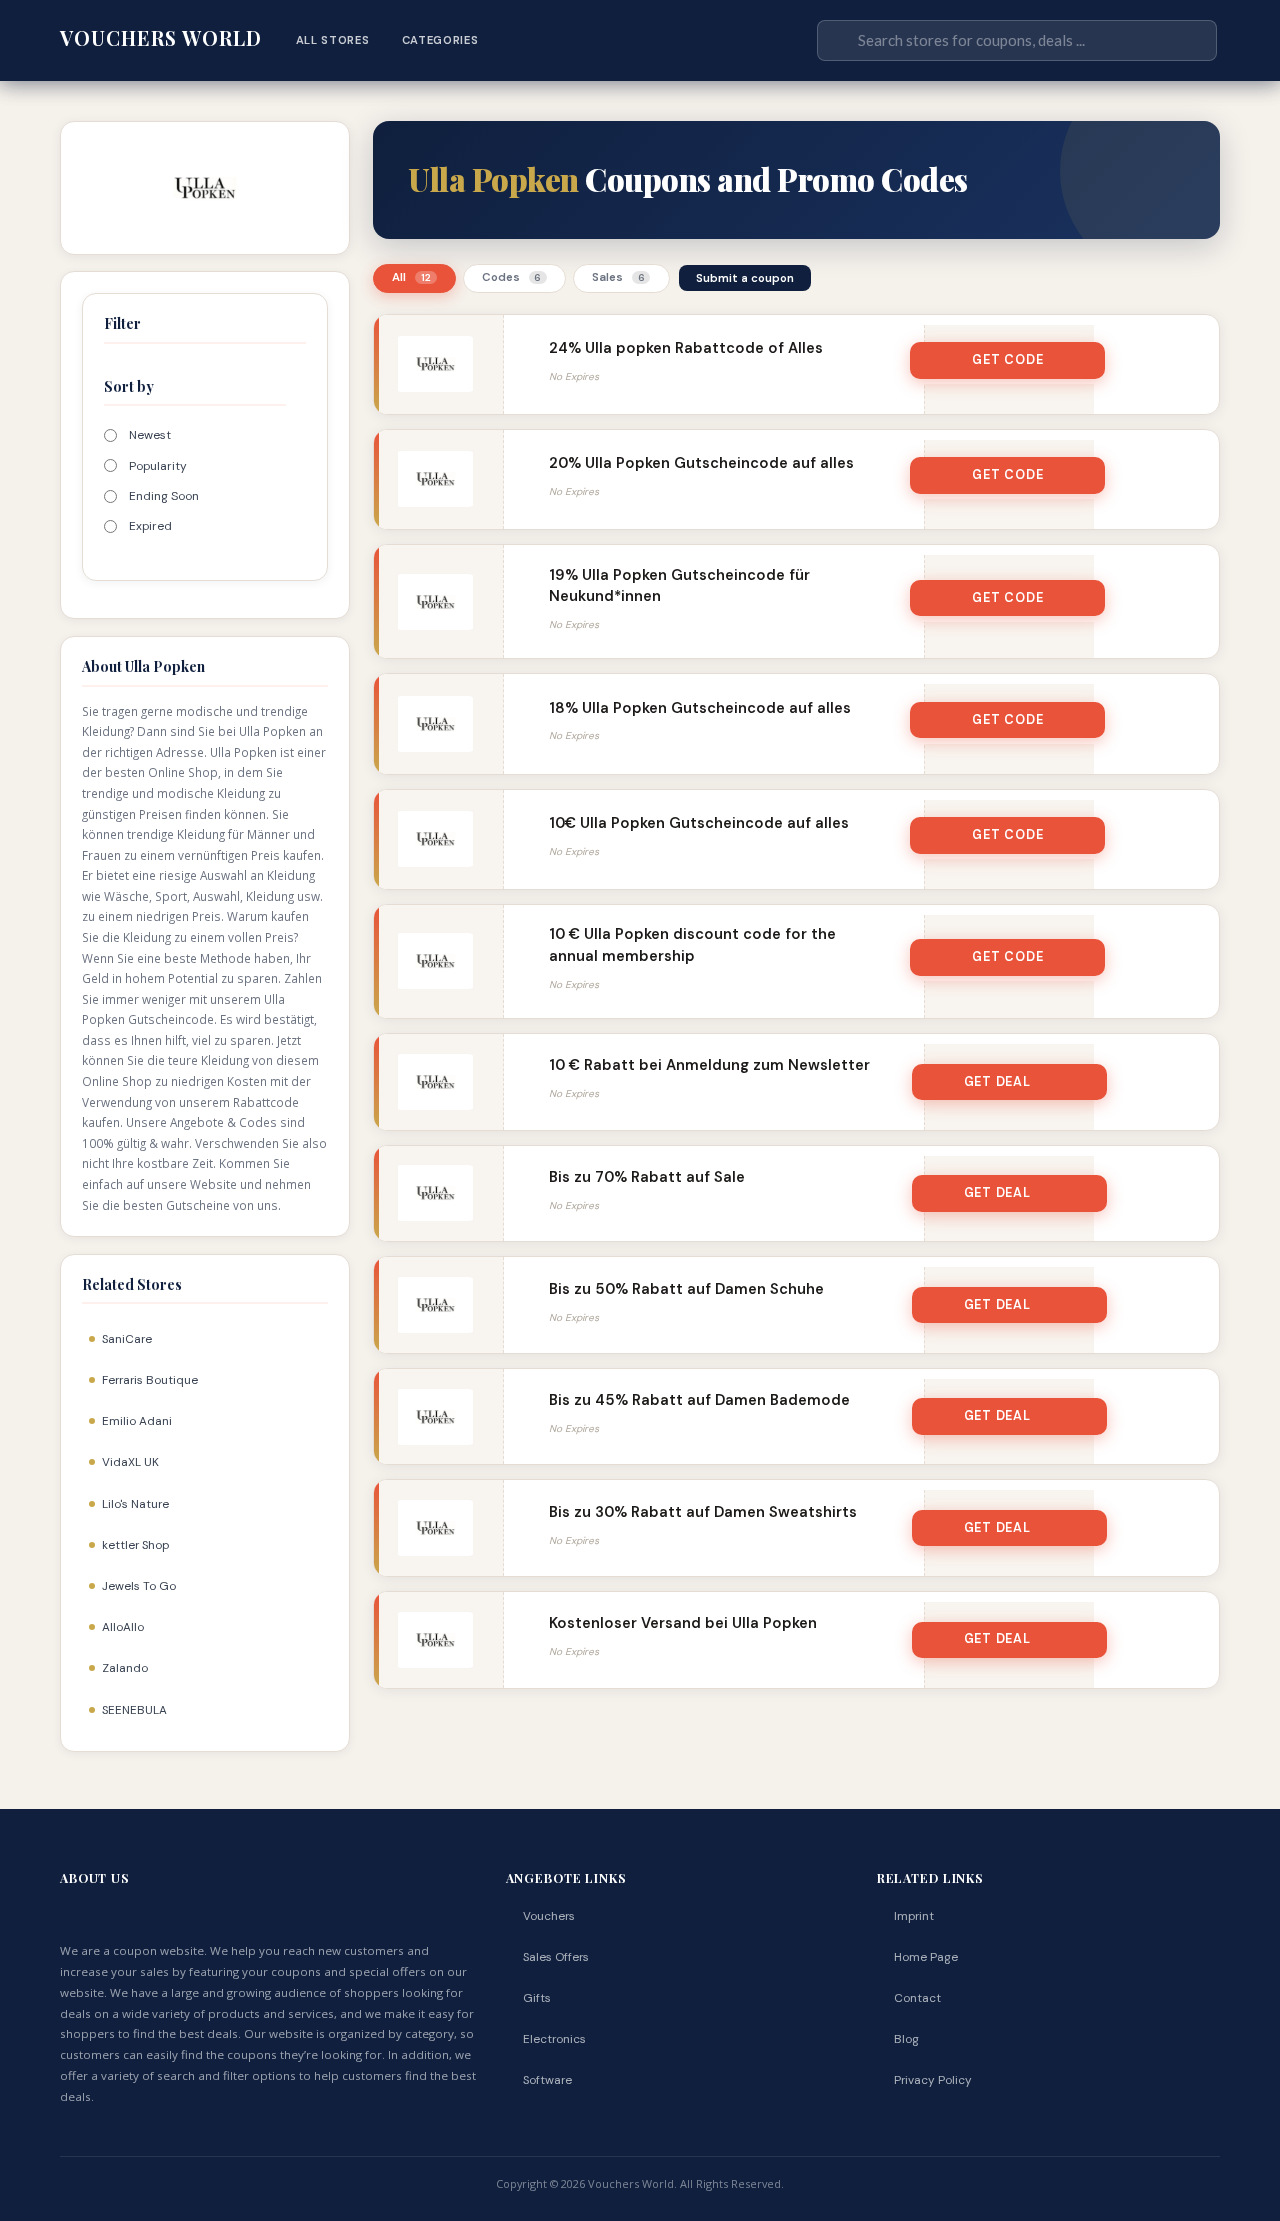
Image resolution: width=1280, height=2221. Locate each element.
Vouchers (549, 1916)
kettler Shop (135, 1545)
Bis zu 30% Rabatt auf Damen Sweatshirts (703, 1512)
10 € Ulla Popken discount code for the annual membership (692, 944)
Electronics (554, 2039)
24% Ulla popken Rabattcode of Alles (686, 348)
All (411, 277)
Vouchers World (161, 38)
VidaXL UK (130, 1462)
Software (547, 2080)
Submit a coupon (745, 278)
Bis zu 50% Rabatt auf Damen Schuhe (686, 1289)
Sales (618, 277)
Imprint (914, 1916)
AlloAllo (123, 1627)
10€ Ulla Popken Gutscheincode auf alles (699, 823)
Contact (917, 1998)
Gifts (537, 1998)
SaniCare (127, 1339)
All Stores (333, 40)
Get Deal (997, 1082)
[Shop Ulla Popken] (205, 186)
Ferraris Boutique (150, 1380)
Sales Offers (556, 1957)
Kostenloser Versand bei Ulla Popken (683, 1623)
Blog (906, 2039)
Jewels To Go (139, 1586)
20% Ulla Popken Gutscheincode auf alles (701, 463)
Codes (512, 277)
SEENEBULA (134, 1710)
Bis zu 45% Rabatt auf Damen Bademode (699, 1400)
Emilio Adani (137, 1421)
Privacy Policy (933, 2080)
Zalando (125, 1668)
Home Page (926, 1957)
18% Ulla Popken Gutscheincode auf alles (700, 708)
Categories (440, 40)
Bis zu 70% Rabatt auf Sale (647, 1177)
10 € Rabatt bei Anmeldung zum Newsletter (709, 1065)
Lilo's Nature (135, 1504)
